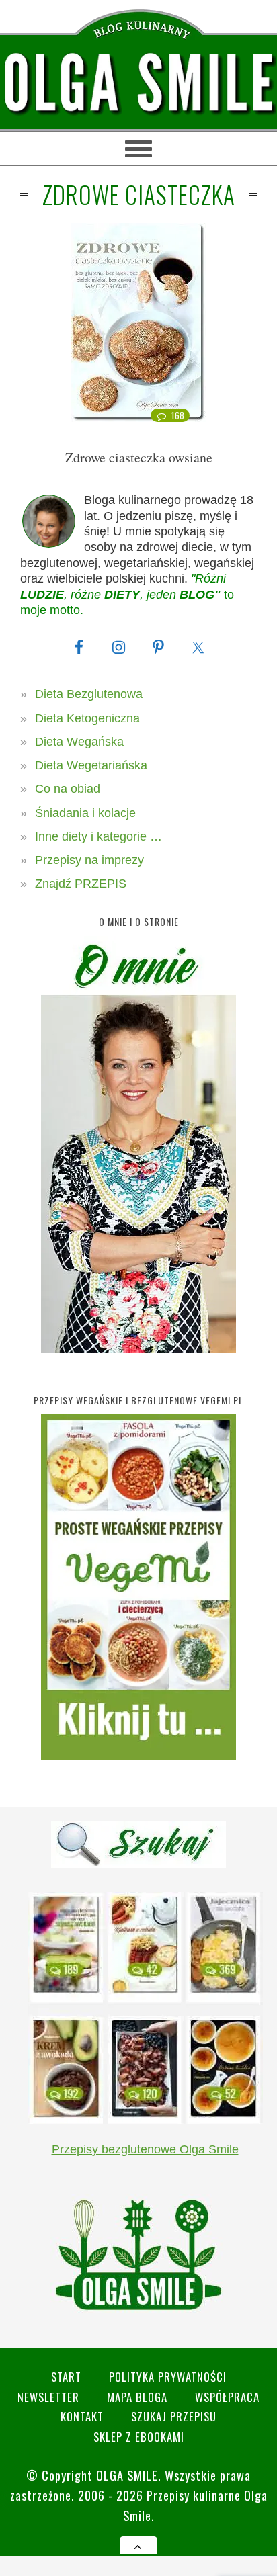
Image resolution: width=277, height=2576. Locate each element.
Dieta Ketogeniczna (87, 718)
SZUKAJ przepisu (174, 2416)
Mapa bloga (137, 2397)
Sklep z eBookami (139, 2437)
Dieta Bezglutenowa (89, 694)
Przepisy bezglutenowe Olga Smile (145, 2149)
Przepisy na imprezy (89, 860)
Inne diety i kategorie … (98, 836)
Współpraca (227, 2397)
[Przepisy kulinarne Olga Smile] (138, 84)
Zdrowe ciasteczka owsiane (139, 457)
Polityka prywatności (168, 2377)
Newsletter (48, 2397)
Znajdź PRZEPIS (81, 884)
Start (66, 2377)
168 (178, 415)
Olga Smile (127, 2475)
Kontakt (82, 2416)
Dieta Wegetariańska (91, 765)
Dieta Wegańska (79, 742)
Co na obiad (68, 789)
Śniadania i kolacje (85, 813)
